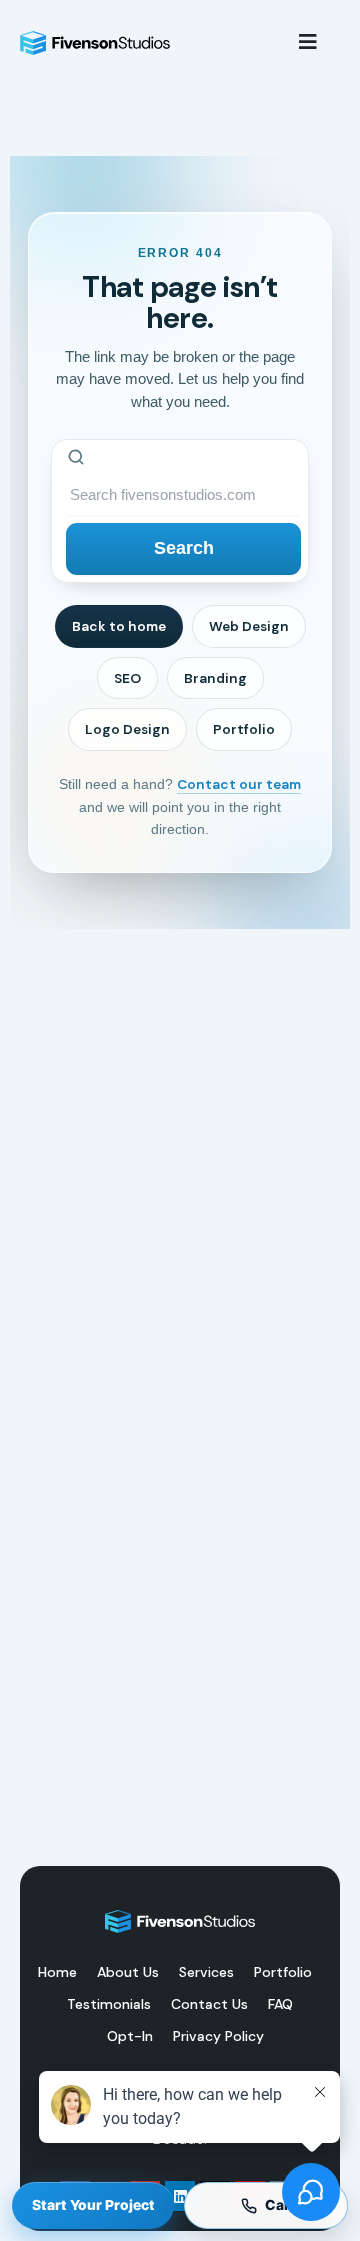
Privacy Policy (218, 2036)
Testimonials (109, 2004)
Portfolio (244, 729)
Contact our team (239, 784)
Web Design (249, 626)
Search (184, 548)
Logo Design (127, 729)
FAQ (280, 2004)
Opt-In (130, 2036)
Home (57, 1972)
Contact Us (209, 2004)
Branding (215, 678)
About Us (128, 1972)
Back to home (119, 626)
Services (206, 1972)
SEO (127, 678)
